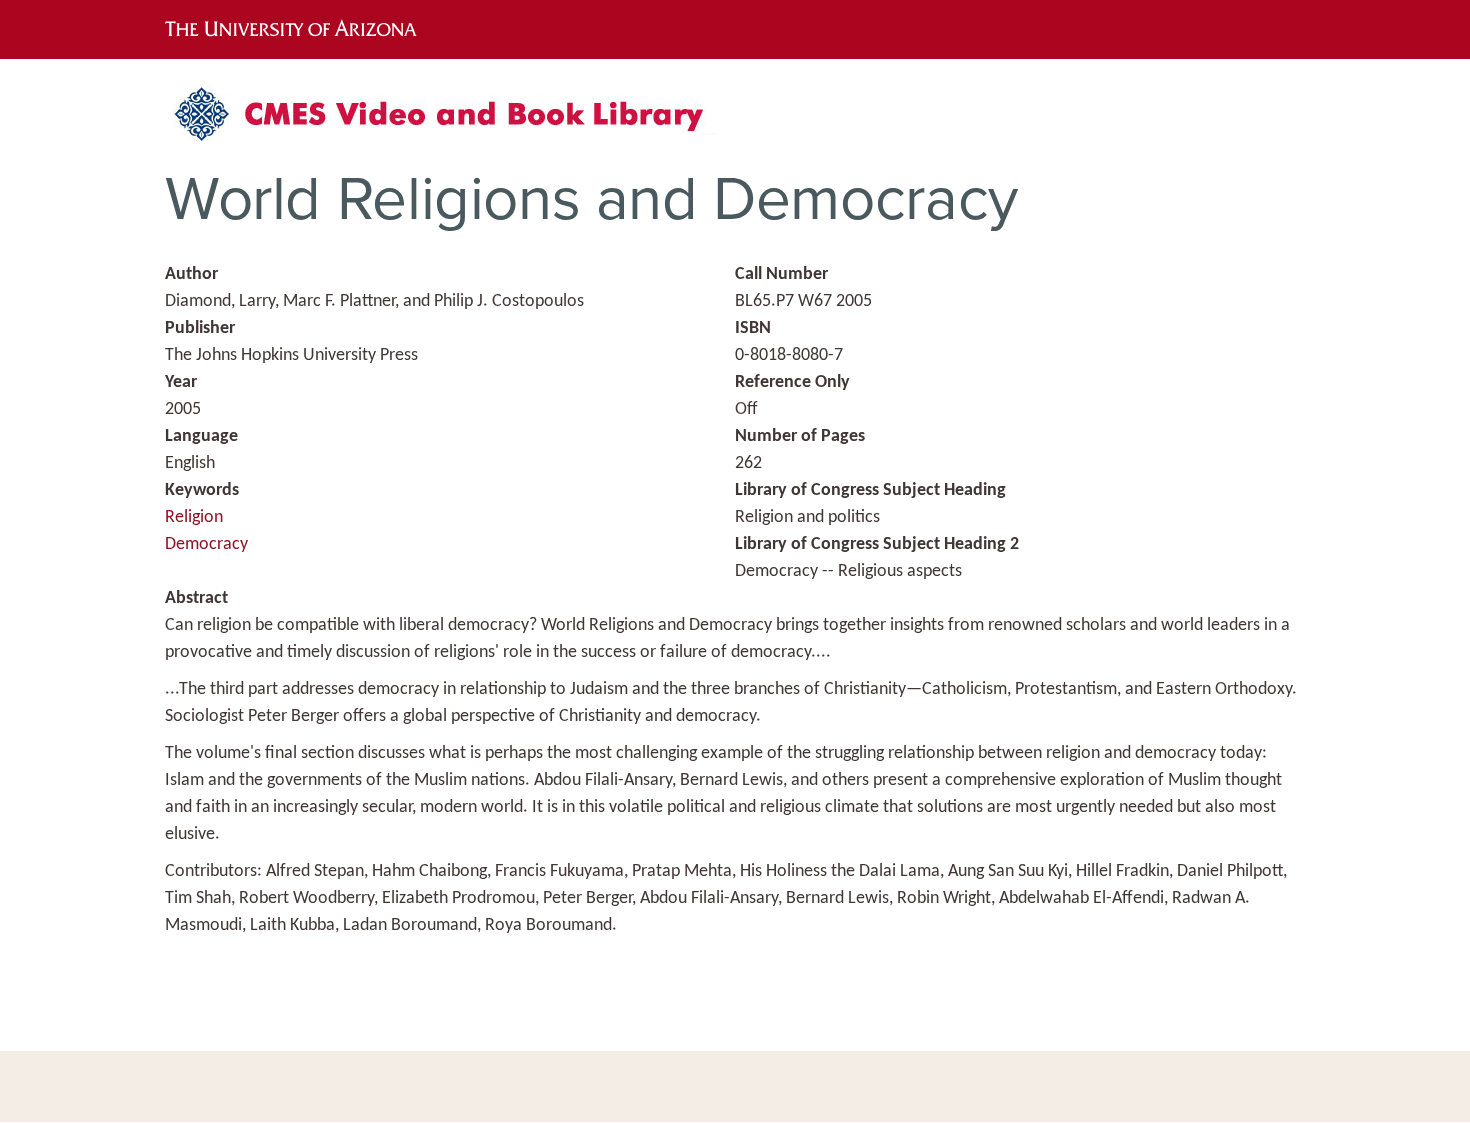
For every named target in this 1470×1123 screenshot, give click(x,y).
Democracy (206, 544)
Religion (194, 517)
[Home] (450, 121)
